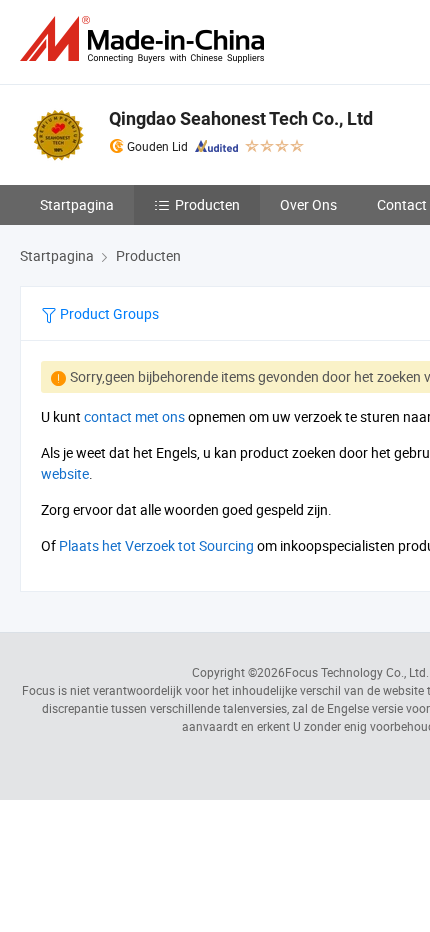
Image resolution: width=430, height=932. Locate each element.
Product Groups (108, 313)
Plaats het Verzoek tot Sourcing (156, 545)
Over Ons (308, 204)
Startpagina (77, 204)
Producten (207, 204)
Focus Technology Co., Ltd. (357, 672)
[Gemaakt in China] (146, 39)
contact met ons (134, 416)
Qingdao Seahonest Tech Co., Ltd (241, 118)
